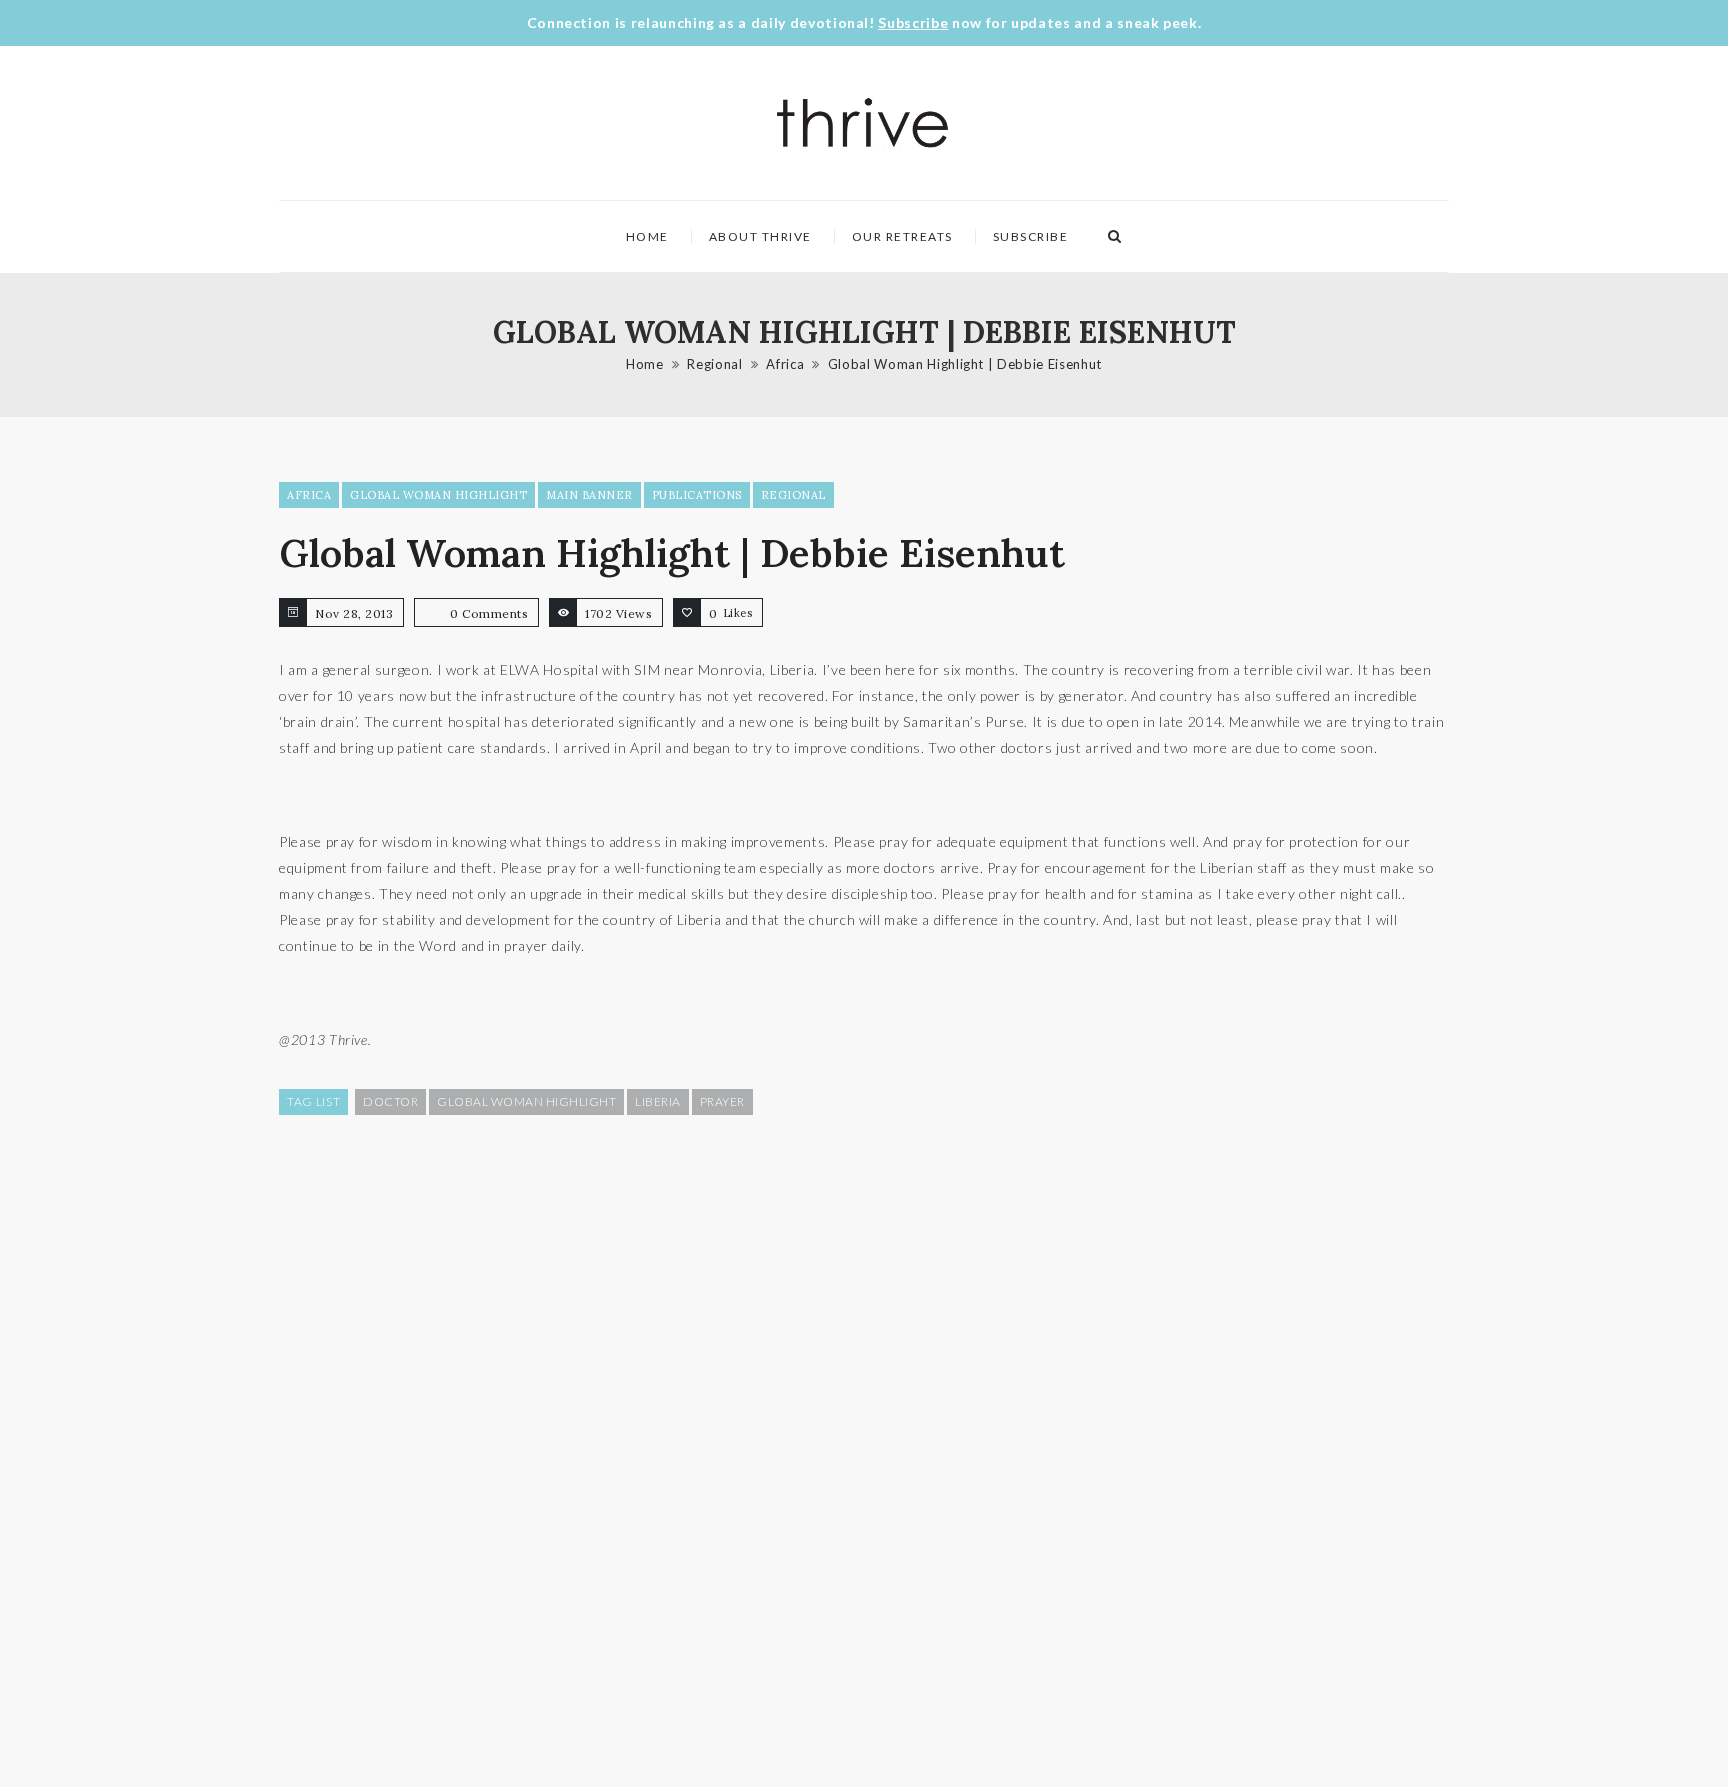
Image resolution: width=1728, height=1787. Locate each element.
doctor (390, 1101)
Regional (714, 364)
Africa (785, 364)
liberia (658, 1101)
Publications (697, 495)
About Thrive (760, 236)
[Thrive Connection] (863, 123)
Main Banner (589, 495)
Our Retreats (902, 236)
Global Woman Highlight (438, 495)
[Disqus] (864, 1449)
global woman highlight (526, 1101)
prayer (722, 1101)
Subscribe (913, 22)
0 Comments (489, 613)
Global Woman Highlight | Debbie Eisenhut (965, 364)
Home (647, 236)
